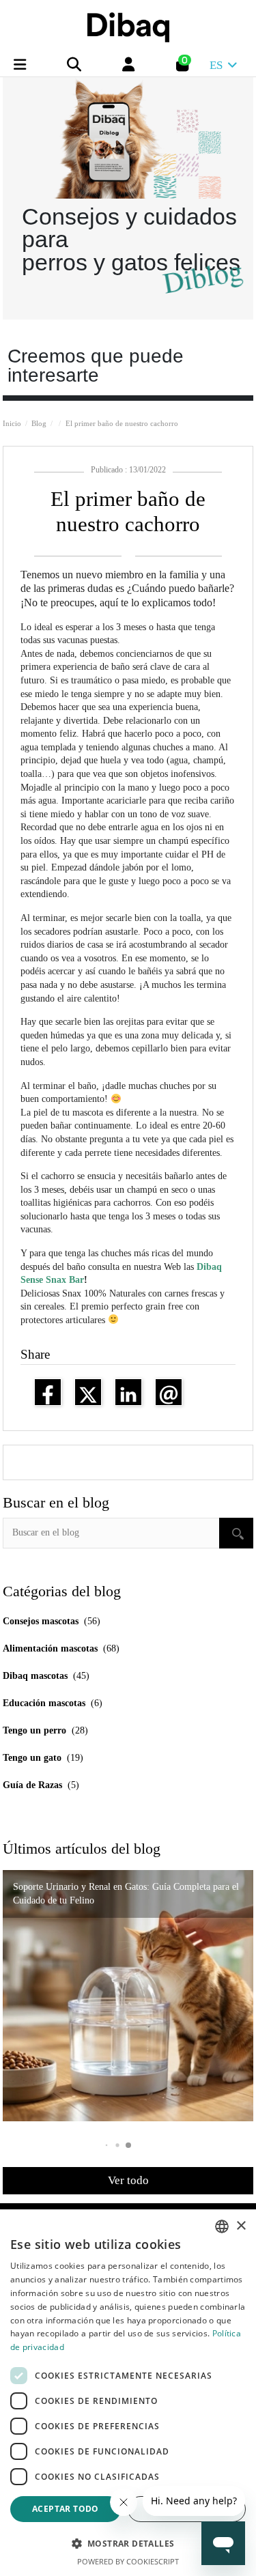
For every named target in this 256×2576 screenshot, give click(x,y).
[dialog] (128, 2393)
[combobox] (222, 2226)
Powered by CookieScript (128, 2561)
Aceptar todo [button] (66, 2509)
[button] (128, 2145)
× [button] (241, 2226)
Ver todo (128, 2180)
